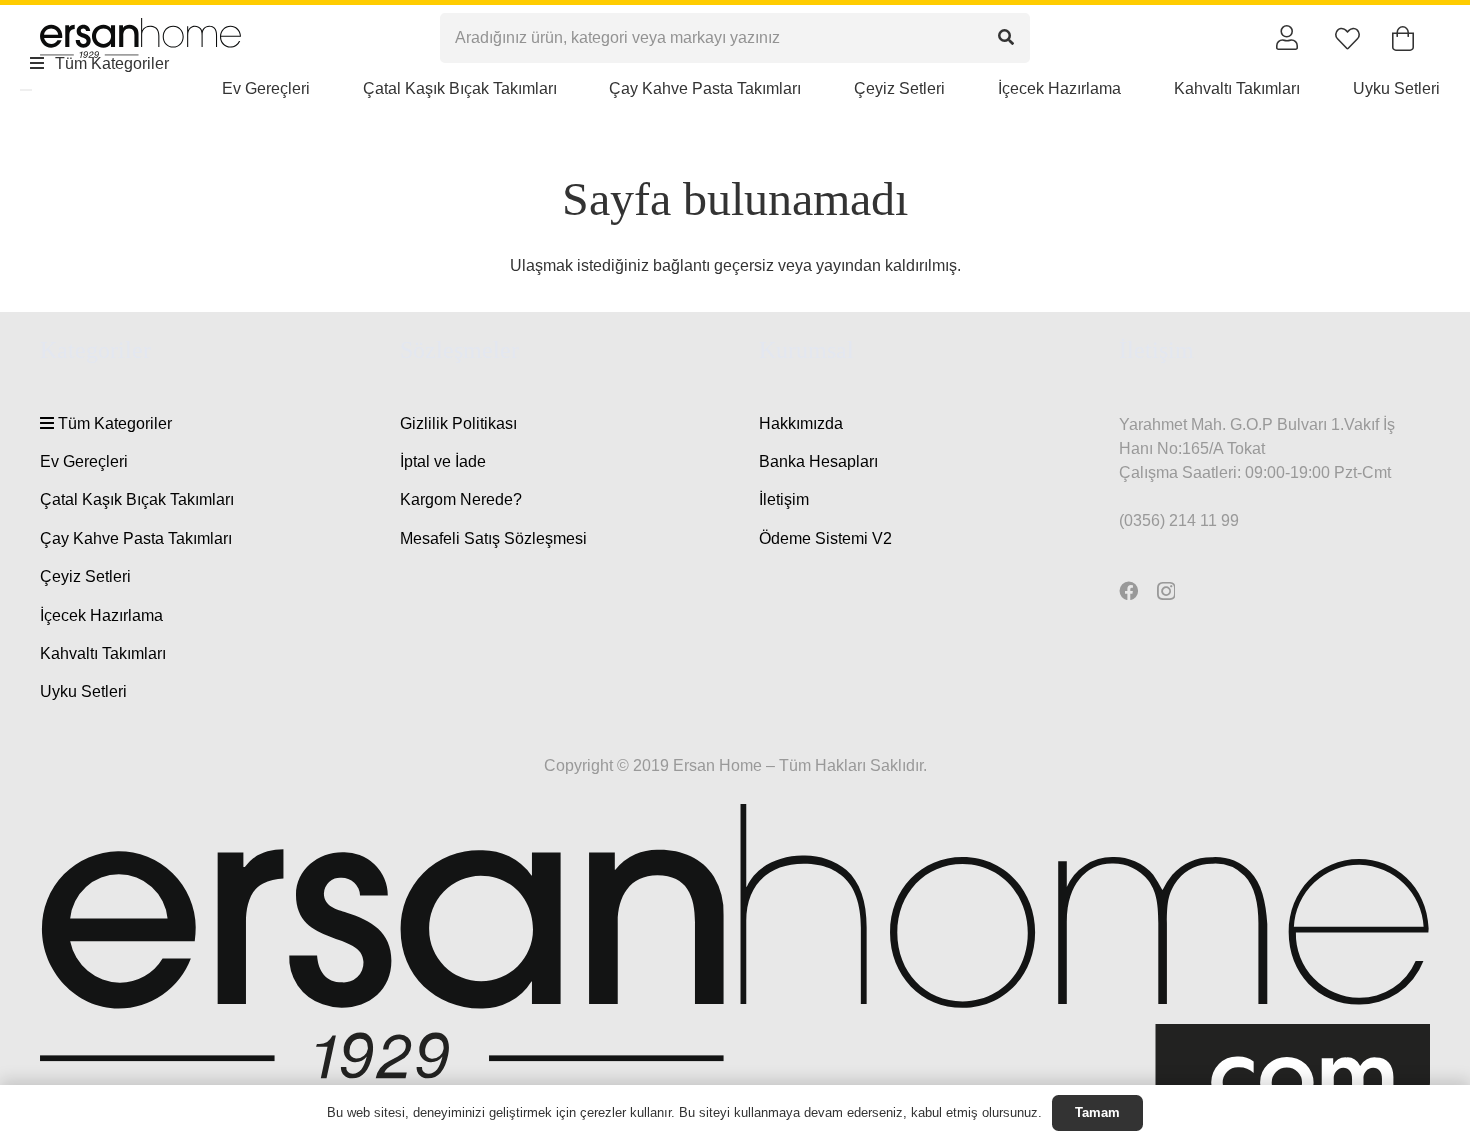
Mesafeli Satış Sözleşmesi (493, 538)
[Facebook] (1128, 590)
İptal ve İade (443, 461)
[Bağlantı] (1287, 37)
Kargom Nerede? (461, 499)
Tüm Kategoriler (113, 423)
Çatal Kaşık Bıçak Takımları (137, 499)
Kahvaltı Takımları (103, 653)
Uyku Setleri (83, 691)
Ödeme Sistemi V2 (825, 538)
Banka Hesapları (818, 461)
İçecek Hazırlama (101, 615)
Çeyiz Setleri (85, 576)
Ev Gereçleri (84, 461)
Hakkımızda (801, 423)
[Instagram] (1166, 591)
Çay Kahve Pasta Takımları (136, 538)
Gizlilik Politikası (458, 423)
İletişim (784, 499)
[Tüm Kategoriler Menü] (26, 90)
